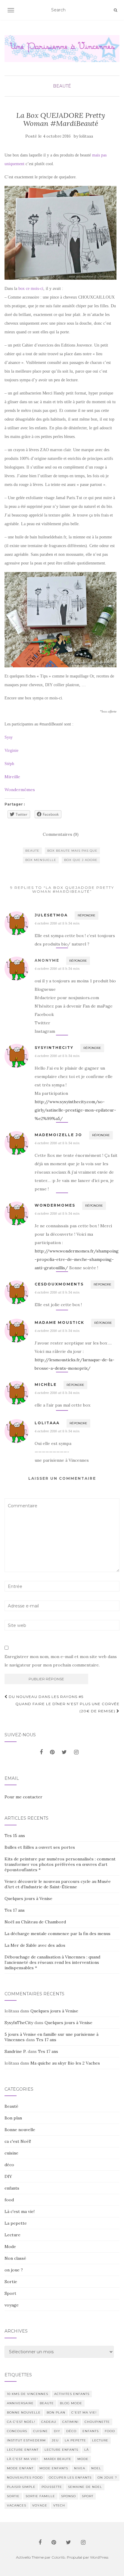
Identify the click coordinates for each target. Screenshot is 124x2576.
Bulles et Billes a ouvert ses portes (40, 1847)
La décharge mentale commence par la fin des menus (57, 1934)
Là (87, 2450)
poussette (52, 2487)
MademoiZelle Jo (58, 1135)
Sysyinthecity (54, 1048)
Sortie (11, 2282)
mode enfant (20, 2468)
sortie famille (40, 2496)
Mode (10, 2247)
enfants (12, 2188)
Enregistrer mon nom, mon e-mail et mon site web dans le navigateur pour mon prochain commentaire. (61, 1661)
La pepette (16, 2223)
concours (17, 2431)
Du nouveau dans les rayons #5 (45, 1697)
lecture (100, 2440)
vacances (17, 2505)
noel (96, 2468)
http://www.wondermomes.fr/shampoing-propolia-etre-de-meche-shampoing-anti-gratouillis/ (77, 1259)
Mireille (12, 777)
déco (9, 2165)
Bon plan (13, 2118)
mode (83, 2459)
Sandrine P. (15, 2051)
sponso (68, 2496)
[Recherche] (115, 10)
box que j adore (81, 860)
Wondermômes (20, 790)
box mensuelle (41, 860)
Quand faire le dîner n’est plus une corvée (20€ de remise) (67, 1707)
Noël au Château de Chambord (35, 1922)
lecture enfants (61, 2450)
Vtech (59, 2505)
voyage (12, 2305)
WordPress (99, 2557)
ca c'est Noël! (18, 2141)
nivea (80, 2468)
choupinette (97, 2422)
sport (88, 2496)
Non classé (15, 2258)
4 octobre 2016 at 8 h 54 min (57, 923)
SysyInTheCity (19, 2023)
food (9, 2200)
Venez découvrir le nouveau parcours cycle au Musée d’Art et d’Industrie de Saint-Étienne (58, 1884)
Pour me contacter (23, 1797)
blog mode (71, 2403)
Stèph (9, 764)
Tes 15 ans (15, 1836)
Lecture (12, 2235)
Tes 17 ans (15, 1910)
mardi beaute (58, 2459)
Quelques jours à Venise (28, 1898)
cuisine (11, 2153)
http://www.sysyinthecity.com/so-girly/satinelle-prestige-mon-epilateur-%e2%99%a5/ (75, 1110)
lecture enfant (23, 2450)
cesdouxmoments (59, 1284)
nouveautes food (25, 2478)
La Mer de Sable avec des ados (35, 1945)
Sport (10, 2293)
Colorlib (58, 2557)
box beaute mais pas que (72, 851)
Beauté (62, 86)
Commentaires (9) (61, 834)
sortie (13, 2496)
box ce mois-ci (31, 289)
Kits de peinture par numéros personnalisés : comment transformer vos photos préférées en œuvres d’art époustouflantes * (60, 1864)
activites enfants (72, 2394)
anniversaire (20, 2403)
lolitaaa (86, 136)
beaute (32, 851)
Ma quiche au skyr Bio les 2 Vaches (65, 2063)
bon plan (56, 2412)
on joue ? (14, 2270)
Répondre (87, 915)
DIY (8, 2176)
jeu (55, 2440)
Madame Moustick (59, 1322)
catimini (70, 2422)
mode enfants (54, 2468)
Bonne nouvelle (20, 2130)
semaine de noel (85, 2487)
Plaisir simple (21, 2487)
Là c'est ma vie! (20, 2211)
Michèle (46, 1385)
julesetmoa (51, 915)
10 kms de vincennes (28, 2394)
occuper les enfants (70, 2478)
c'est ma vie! (84, 2412)
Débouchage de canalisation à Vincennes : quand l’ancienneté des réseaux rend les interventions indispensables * (52, 1962)
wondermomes (55, 1205)
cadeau (49, 2422)
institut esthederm (26, 2440)
